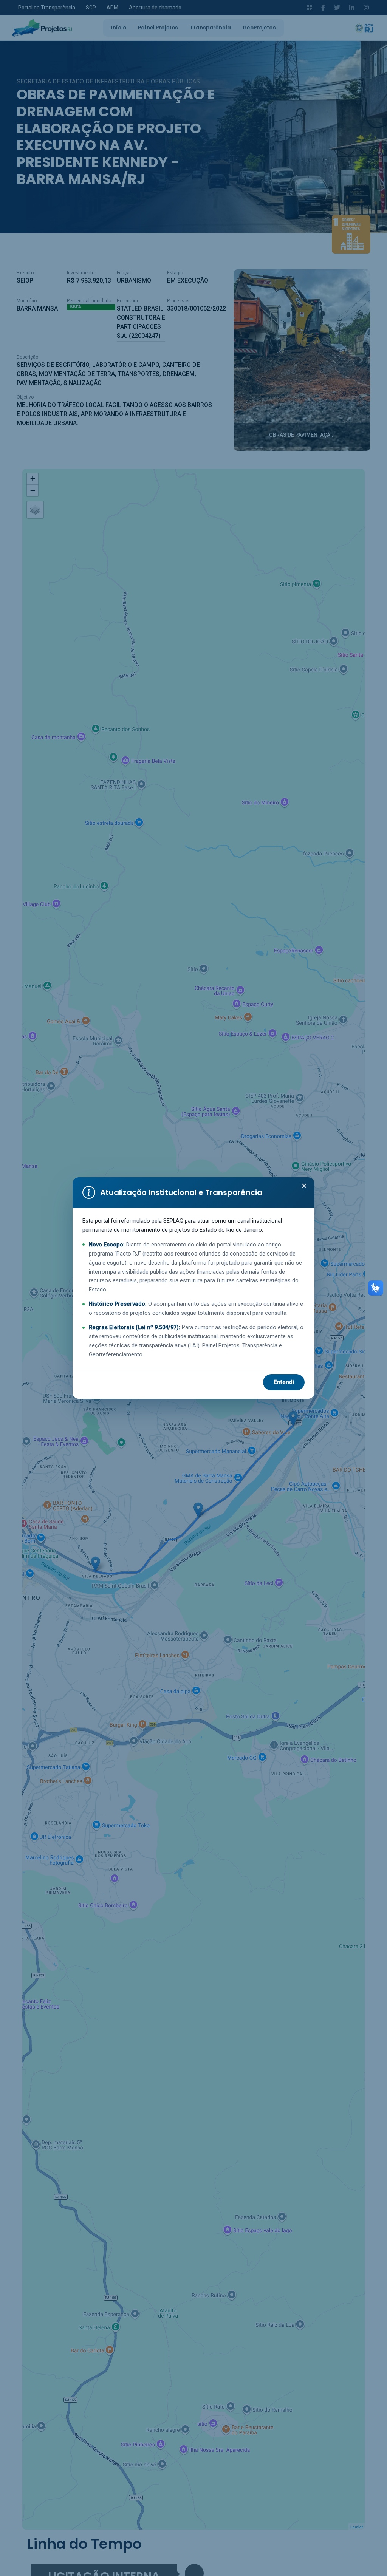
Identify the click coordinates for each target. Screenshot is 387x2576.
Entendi (284, 1382)
